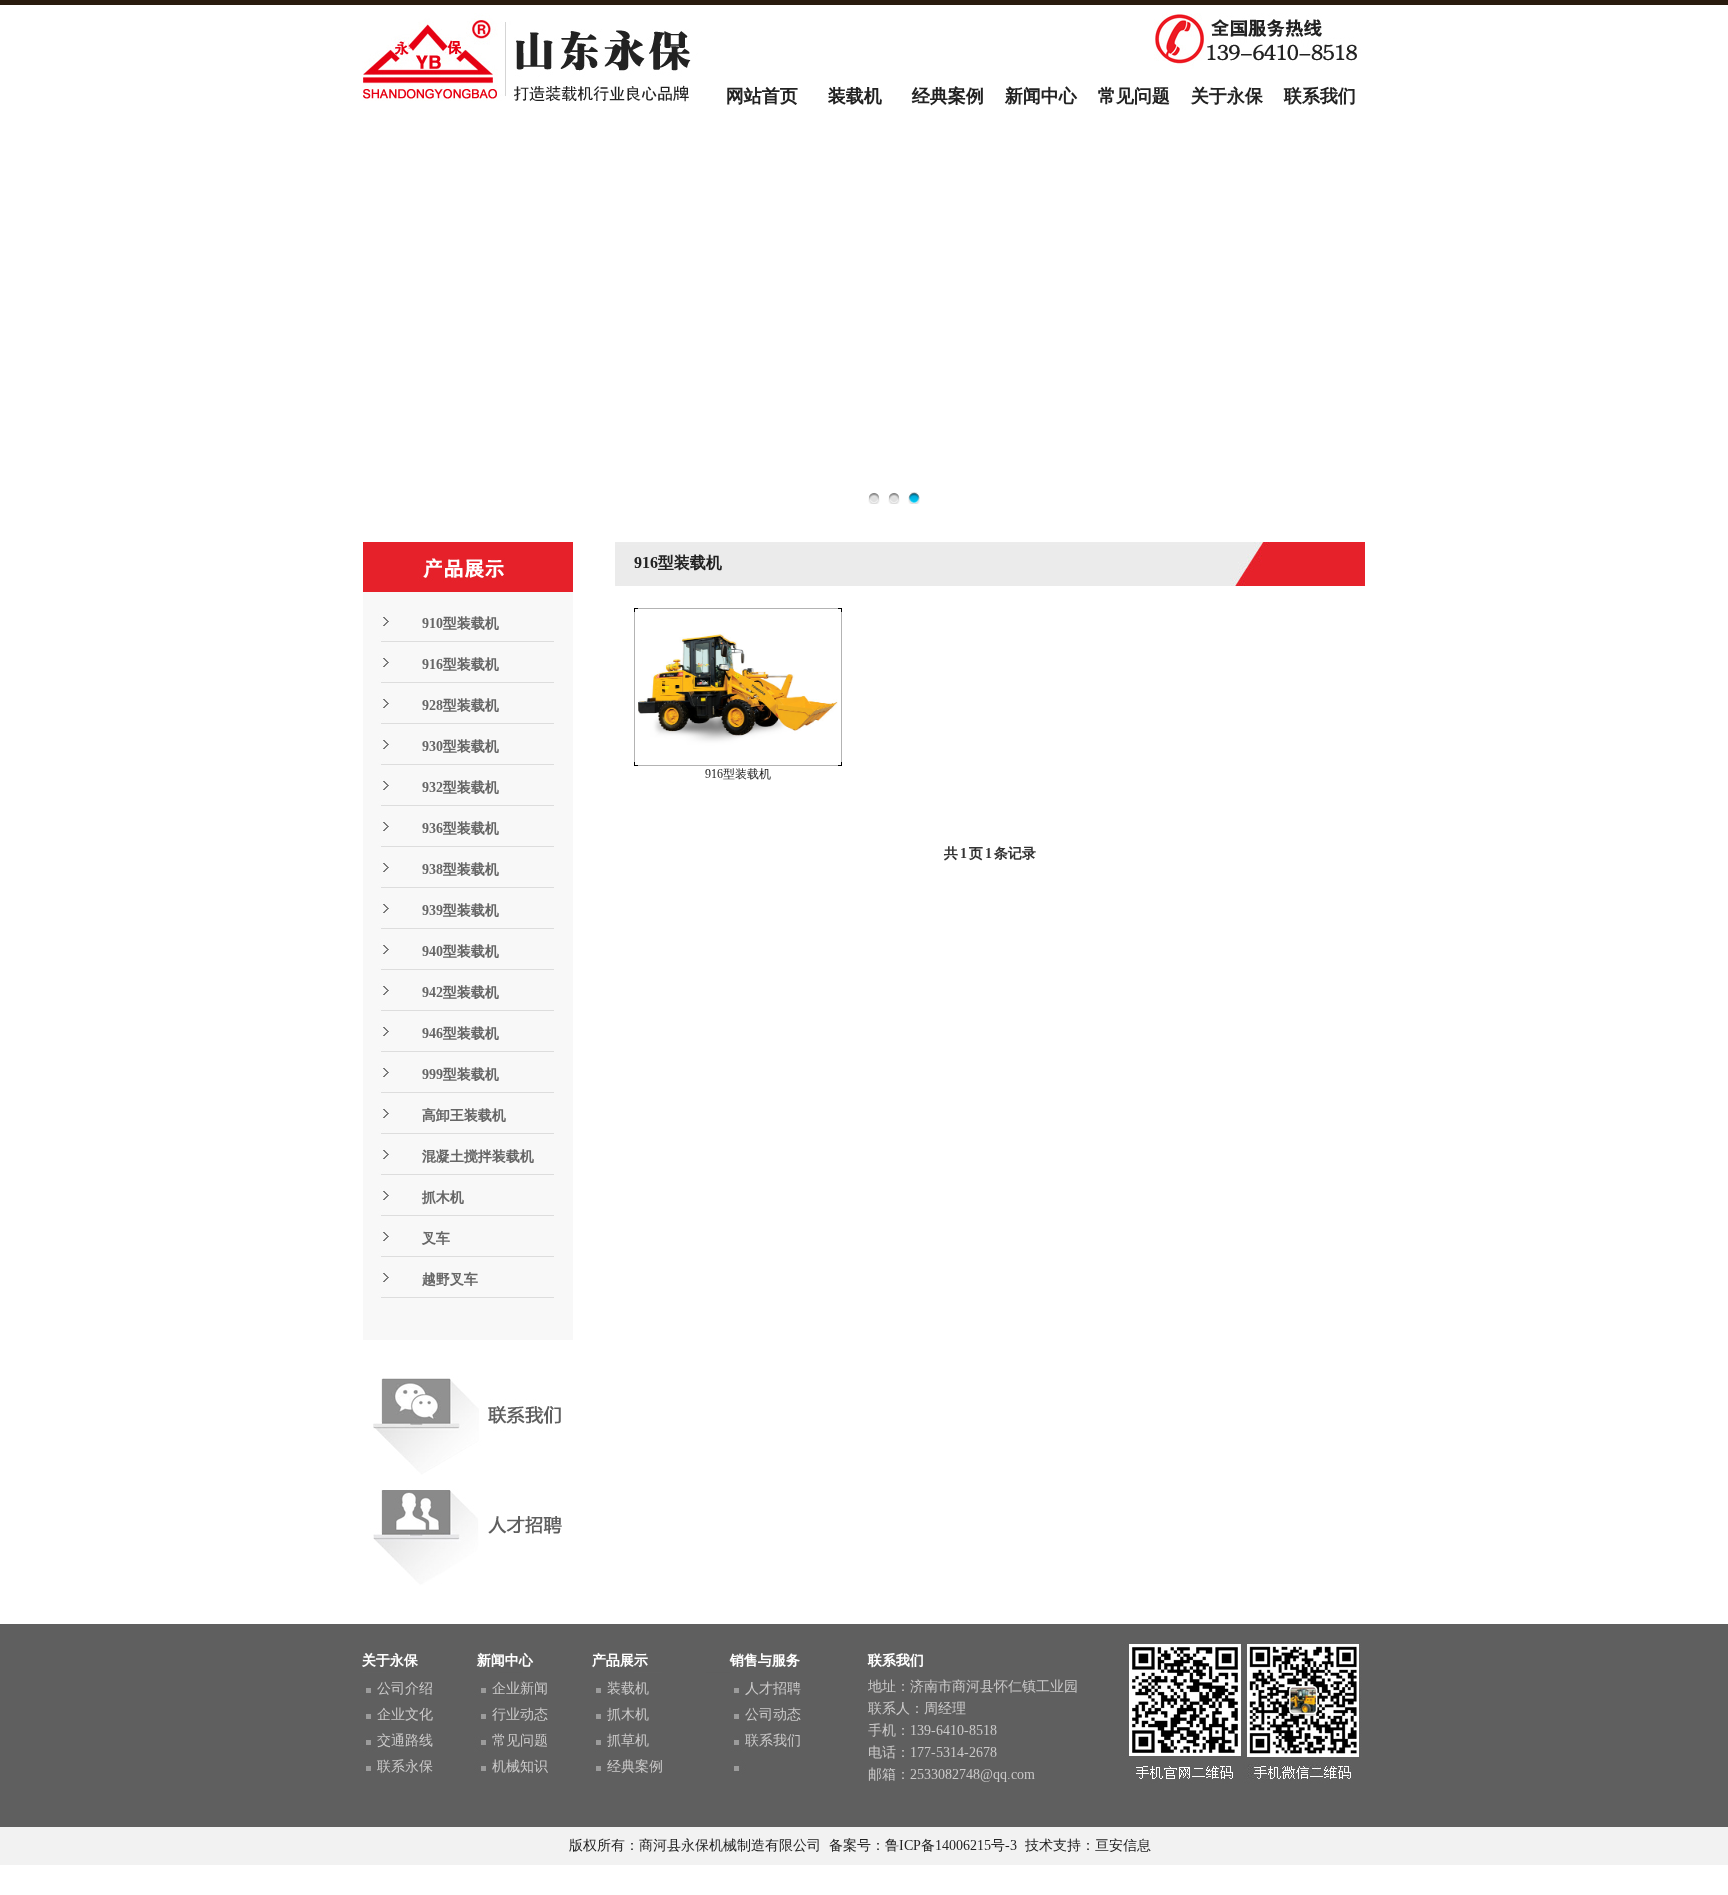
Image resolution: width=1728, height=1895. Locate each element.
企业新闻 (520, 1688)
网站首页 (762, 96)
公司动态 (773, 1714)
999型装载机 (460, 1074)
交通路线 (405, 1740)
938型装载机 (460, 869)
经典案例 (948, 96)
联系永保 (405, 1766)
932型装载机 (460, 787)
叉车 (436, 1238)
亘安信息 (1123, 1845)
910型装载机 (460, 623)
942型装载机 (460, 992)
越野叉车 (450, 1279)
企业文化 (405, 1714)
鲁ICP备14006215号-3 (951, 1845)
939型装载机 (460, 910)
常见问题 (1134, 96)
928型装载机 (460, 705)
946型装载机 (460, 1033)
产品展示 (620, 1660)
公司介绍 (405, 1688)
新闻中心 (1041, 96)
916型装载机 (460, 664)
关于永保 (1227, 96)
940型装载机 (460, 951)
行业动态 (520, 1714)
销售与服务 (765, 1660)
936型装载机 (460, 828)
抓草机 (628, 1740)
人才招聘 (773, 1688)
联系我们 (1320, 96)
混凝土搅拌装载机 (478, 1156)
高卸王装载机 (464, 1115)
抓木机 (443, 1197)
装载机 (855, 96)
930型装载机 (460, 746)
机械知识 (520, 1766)
